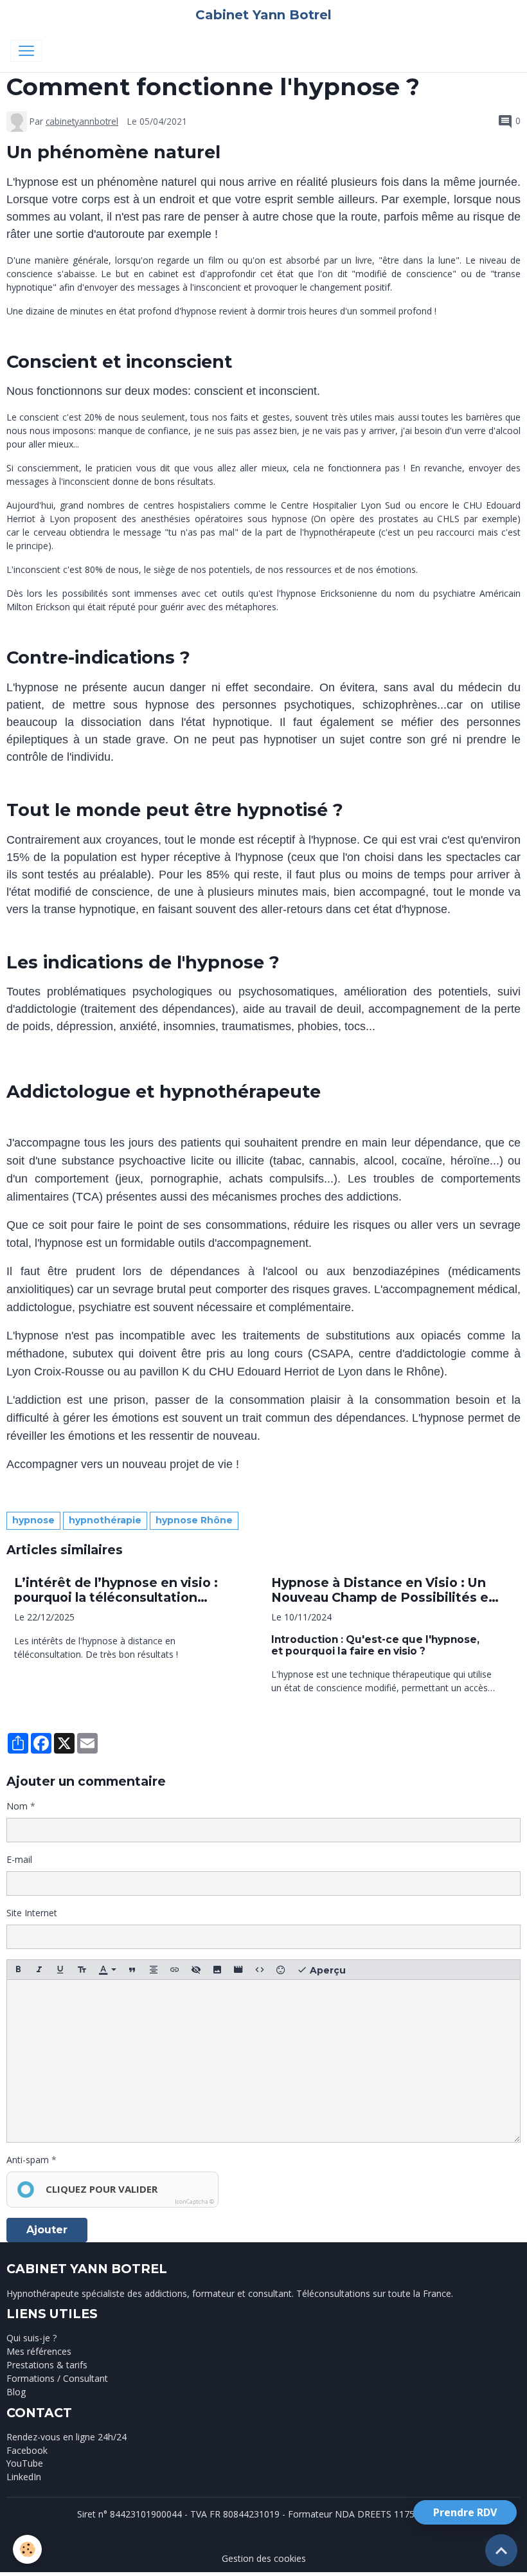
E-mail (19, 1859)
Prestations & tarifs (47, 2365)
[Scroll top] (501, 2550)
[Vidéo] (238, 1970)
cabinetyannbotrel (82, 121)
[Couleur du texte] (107, 1970)
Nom (17, 1806)
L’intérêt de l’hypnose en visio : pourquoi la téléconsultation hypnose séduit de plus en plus (116, 1590)
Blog (16, 2392)
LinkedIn (24, 2477)
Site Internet (32, 1913)
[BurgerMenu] (26, 51)
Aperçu (326, 1970)
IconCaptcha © (194, 2201)
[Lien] (175, 1970)
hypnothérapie (105, 1520)
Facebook (27, 2450)
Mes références (39, 2351)
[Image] (217, 1970)
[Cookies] (27, 2549)
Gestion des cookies (264, 2558)
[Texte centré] (154, 1970)
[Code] (260, 1970)
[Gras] (18, 1970)
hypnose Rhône (194, 1520)
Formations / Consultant (57, 2378)
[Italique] (39, 1970)
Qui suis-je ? (31, 2338)
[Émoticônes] (281, 1970)
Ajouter (47, 2230)
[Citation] (132, 1970)
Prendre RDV (465, 2512)
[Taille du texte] (82, 1970)
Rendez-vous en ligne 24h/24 (67, 2437)
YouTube (25, 2463)
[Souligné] (60, 1970)
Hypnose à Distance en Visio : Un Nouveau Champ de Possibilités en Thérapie (384, 1590)
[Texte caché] (196, 1970)
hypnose (33, 1520)
